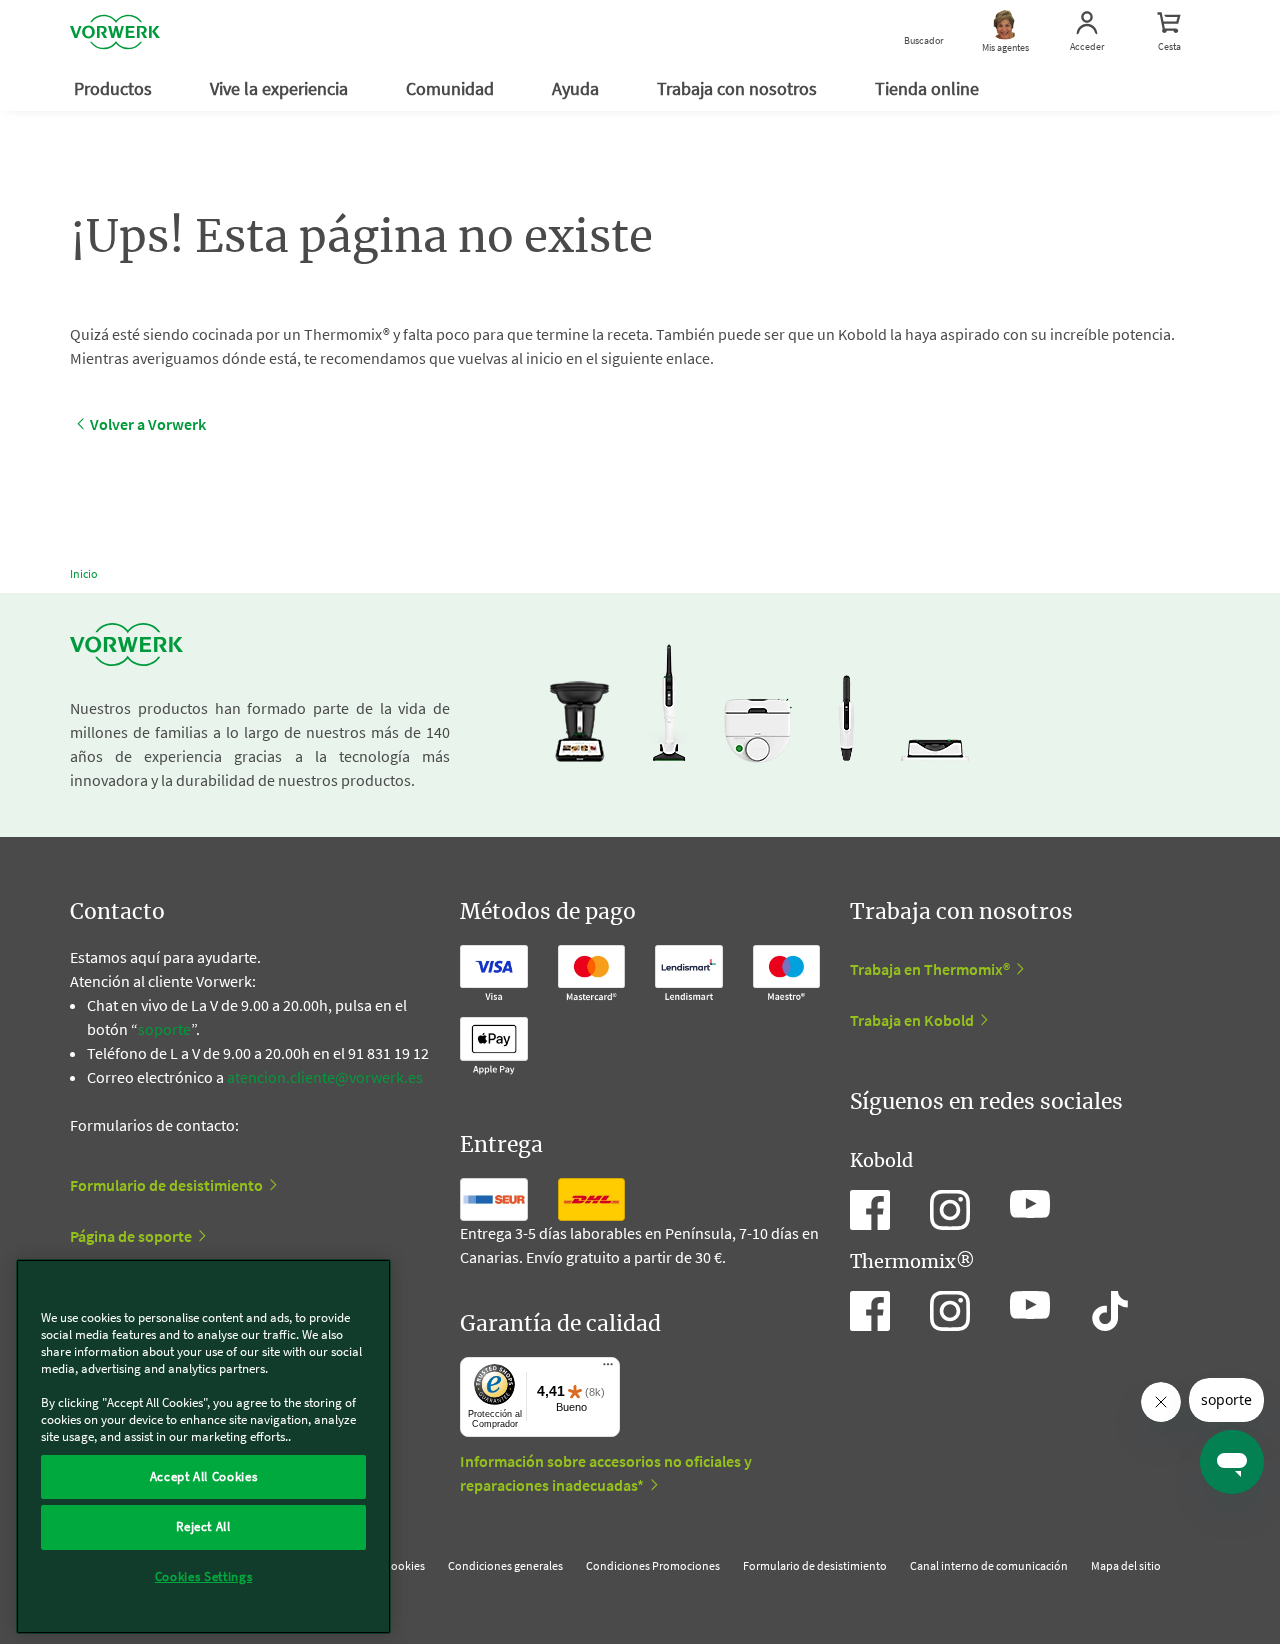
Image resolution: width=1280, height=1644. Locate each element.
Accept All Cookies (204, 1476)
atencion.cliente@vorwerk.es (325, 1077)
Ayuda (577, 88)
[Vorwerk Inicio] (115, 32)
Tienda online (929, 88)
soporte (164, 1029)
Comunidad (452, 88)
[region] (203, 1446)
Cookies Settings (204, 1576)
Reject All (203, 1526)
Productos (115, 88)
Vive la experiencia (281, 88)
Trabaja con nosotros (739, 88)
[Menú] (608, 1369)
